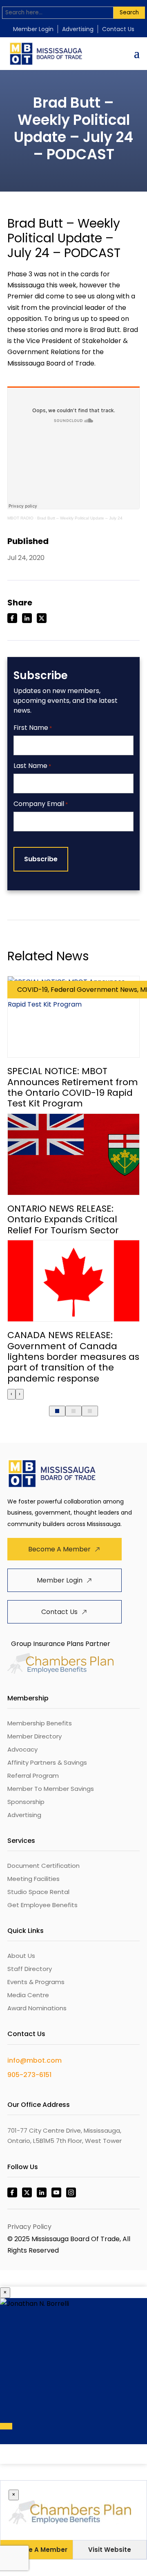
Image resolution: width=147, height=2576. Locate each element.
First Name (33, 728)
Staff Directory (30, 1969)
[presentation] (11, 1394)
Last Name (32, 766)
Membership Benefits (40, 1723)
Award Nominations (37, 2008)
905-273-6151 (29, 2075)
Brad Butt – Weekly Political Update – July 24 (80, 518)
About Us (21, 1956)
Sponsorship (26, 1802)
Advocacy (22, 1749)
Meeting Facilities (33, 1879)
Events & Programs (36, 1982)
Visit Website (110, 2550)
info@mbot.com (35, 2060)
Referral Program (33, 1776)
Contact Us (118, 29)
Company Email (41, 804)
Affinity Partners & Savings (47, 1762)
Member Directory (35, 1736)
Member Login (33, 29)
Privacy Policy (29, 2227)
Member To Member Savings (51, 1789)
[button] (57, 1411)
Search (129, 12)
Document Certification (43, 1866)
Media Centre (28, 1995)
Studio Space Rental (38, 1892)
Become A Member (59, 1549)
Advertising (78, 29)
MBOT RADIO (20, 518)
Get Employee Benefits (42, 1905)
